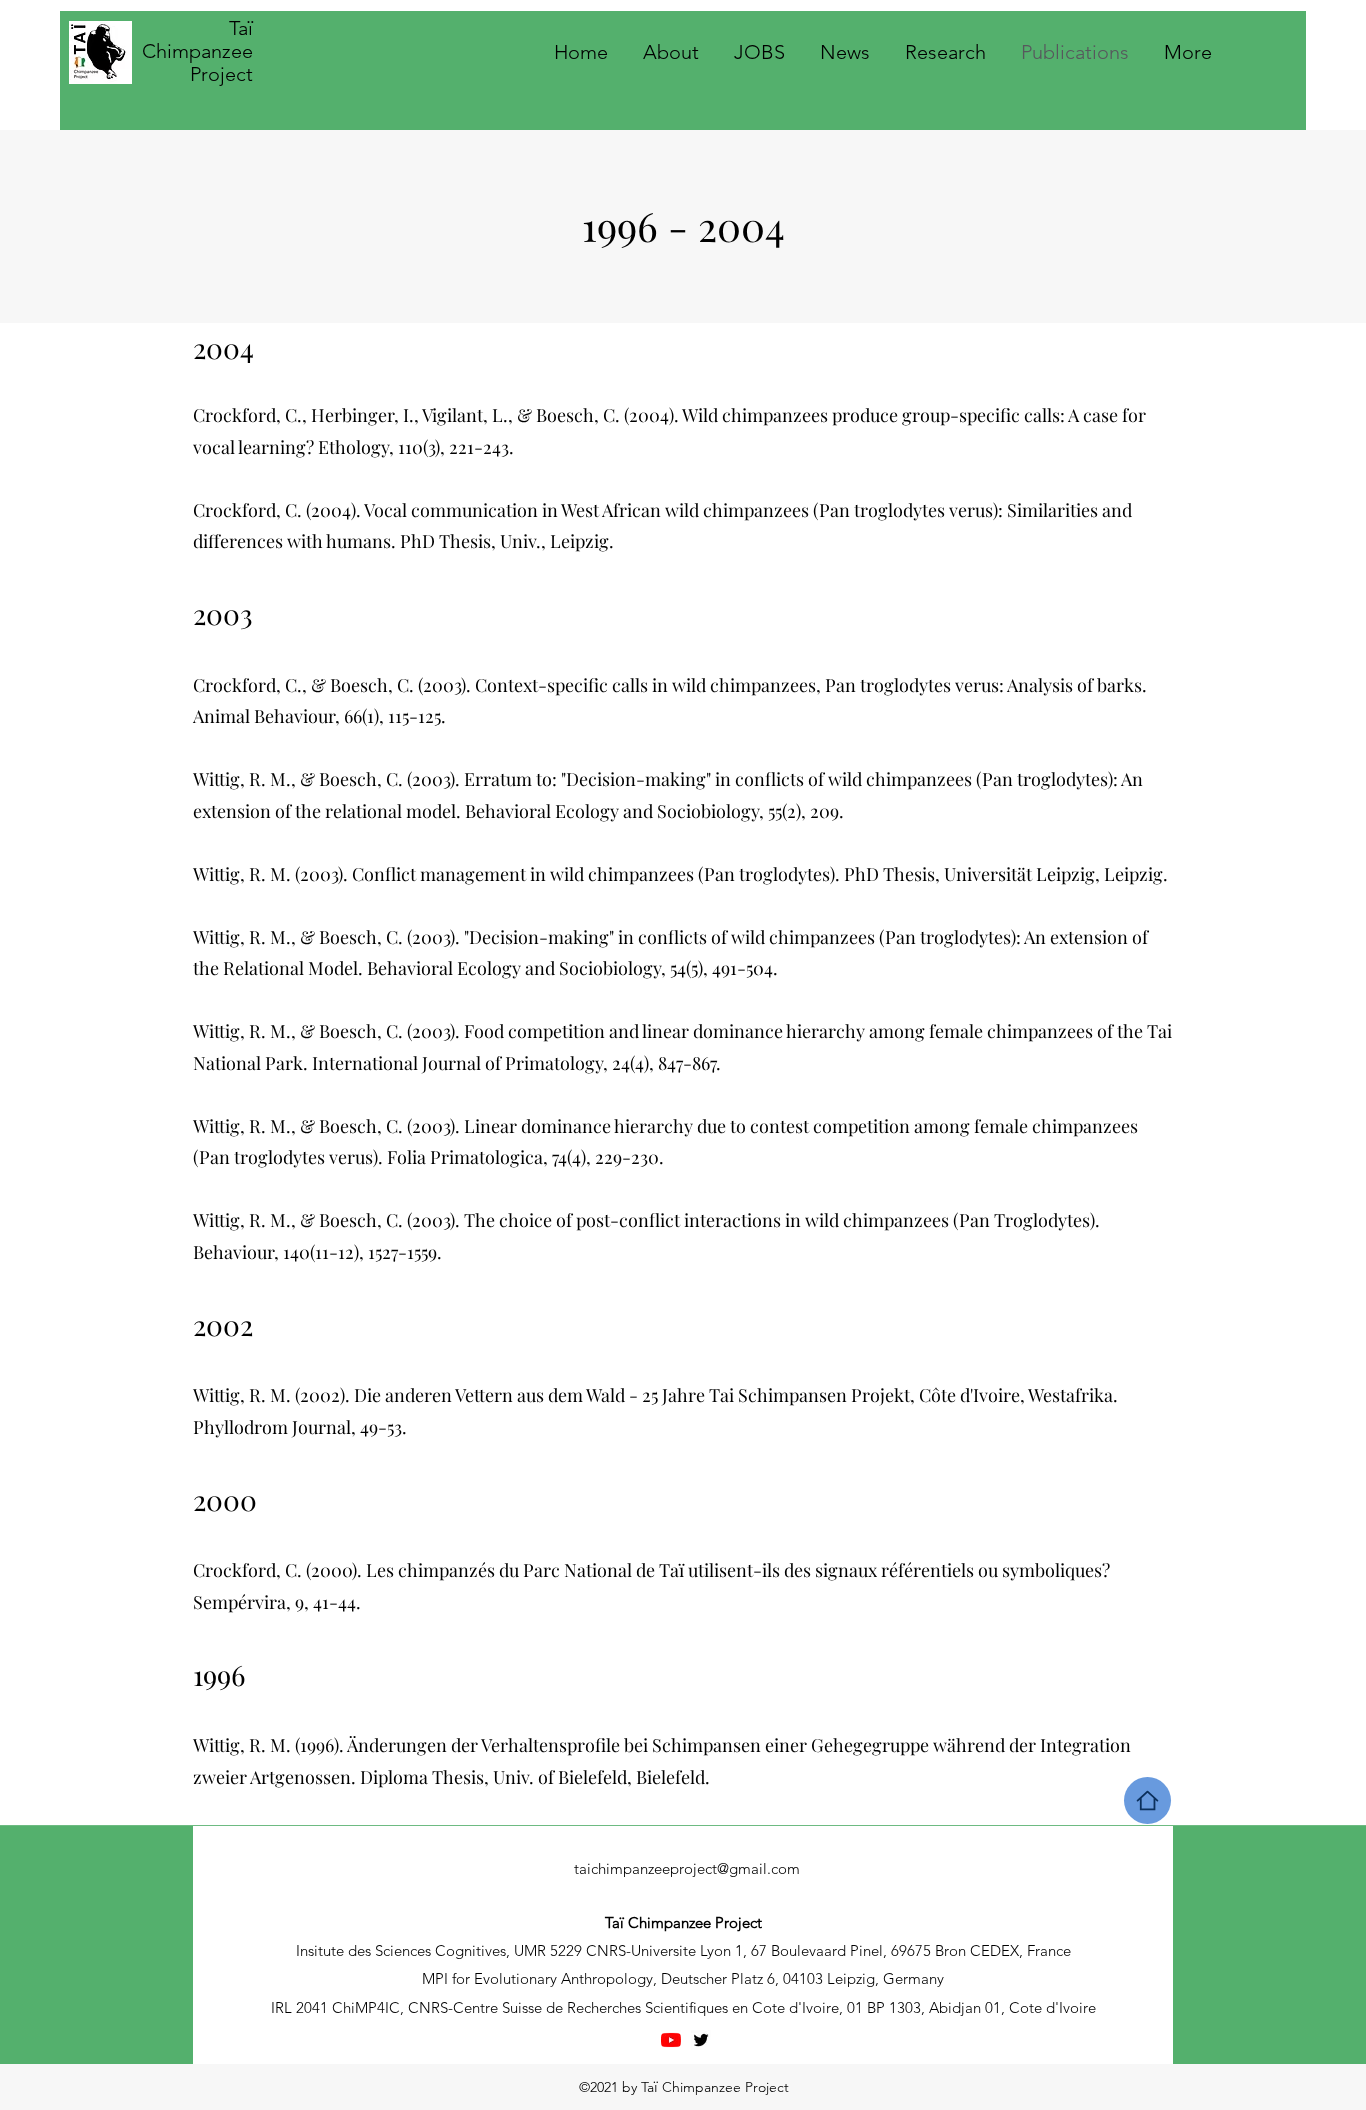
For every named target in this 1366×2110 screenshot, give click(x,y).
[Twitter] (701, 2040)
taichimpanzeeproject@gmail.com (687, 1868)
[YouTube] (671, 2040)
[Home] (1147, 1800)
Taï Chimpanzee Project (197, 51)
